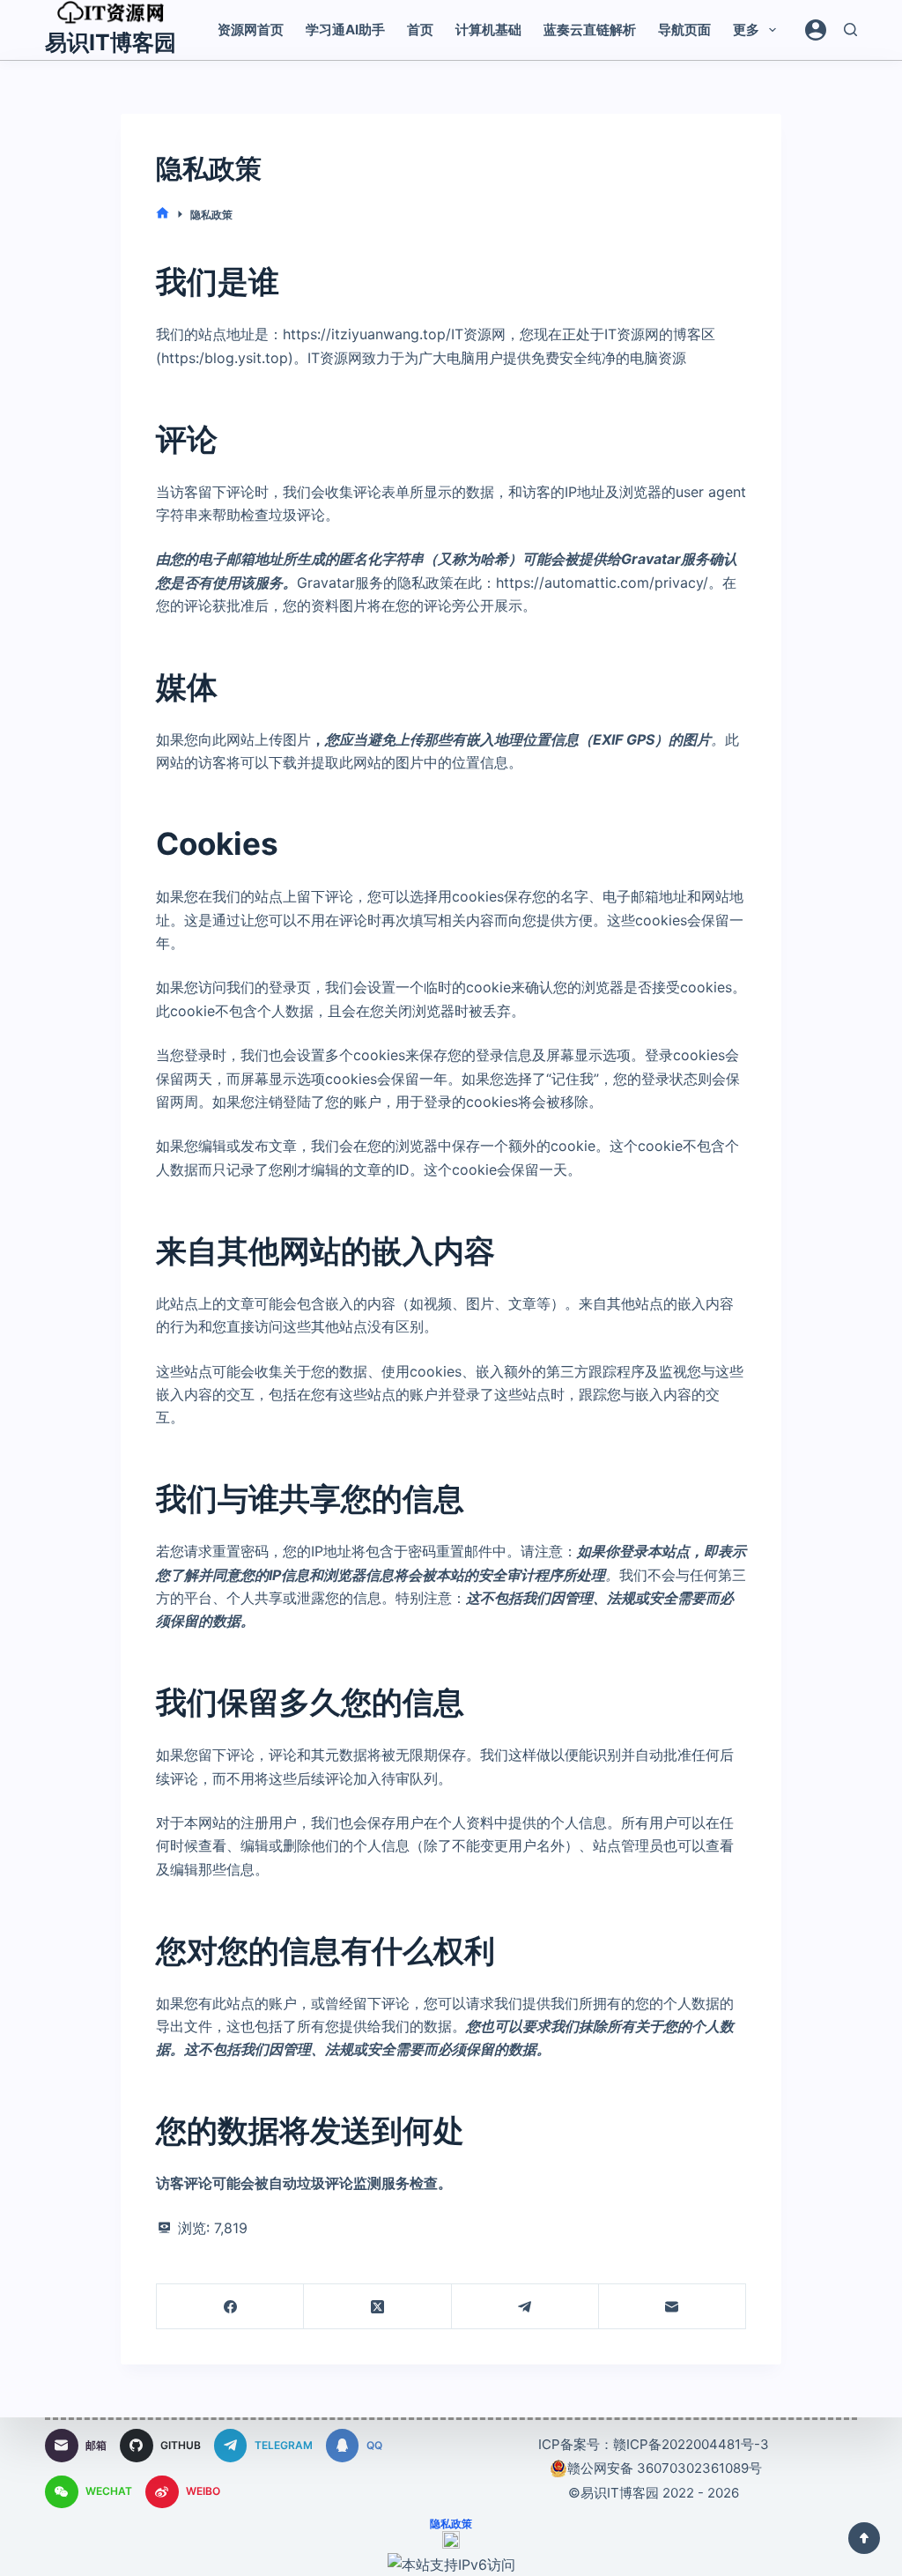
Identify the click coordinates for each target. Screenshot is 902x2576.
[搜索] (850, 30)
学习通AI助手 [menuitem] (345, 30)
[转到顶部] (864, 2538)
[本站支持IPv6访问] (451, 2563)
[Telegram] (525, 2307)
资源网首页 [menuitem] (251, 30)
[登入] (816, 30)
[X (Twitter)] (377, 2307)
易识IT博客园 (111, 42)
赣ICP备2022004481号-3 (691, 2444)
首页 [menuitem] (420, 30)
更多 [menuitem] (746, 30)
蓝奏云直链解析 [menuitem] (590, 30)
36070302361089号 (698, 2468)
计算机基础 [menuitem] (488, 30)
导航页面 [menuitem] (684, 30)
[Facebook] (230, 2307)
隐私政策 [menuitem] (451, 2524)
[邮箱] (673, 2307)
